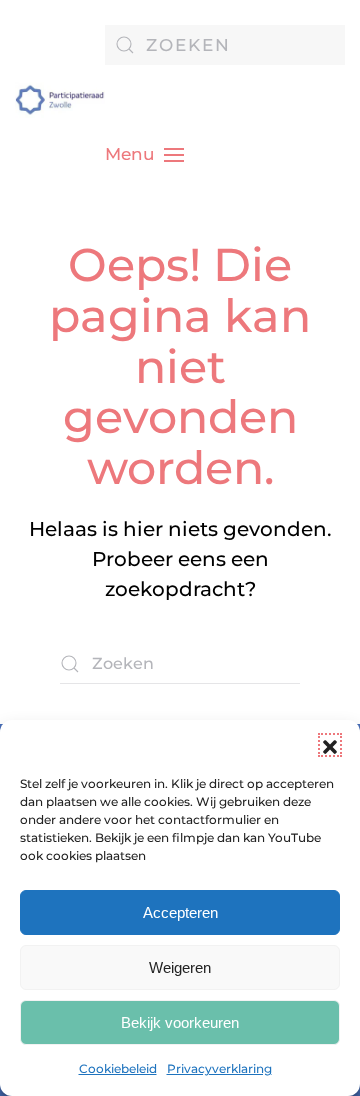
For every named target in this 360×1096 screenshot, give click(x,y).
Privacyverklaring (219, 1068)
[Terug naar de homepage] (60, 100)
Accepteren (180, 912)
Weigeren (180, 967)
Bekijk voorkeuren (180, 1022)
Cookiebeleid (118, 1068)
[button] (330, 745)
